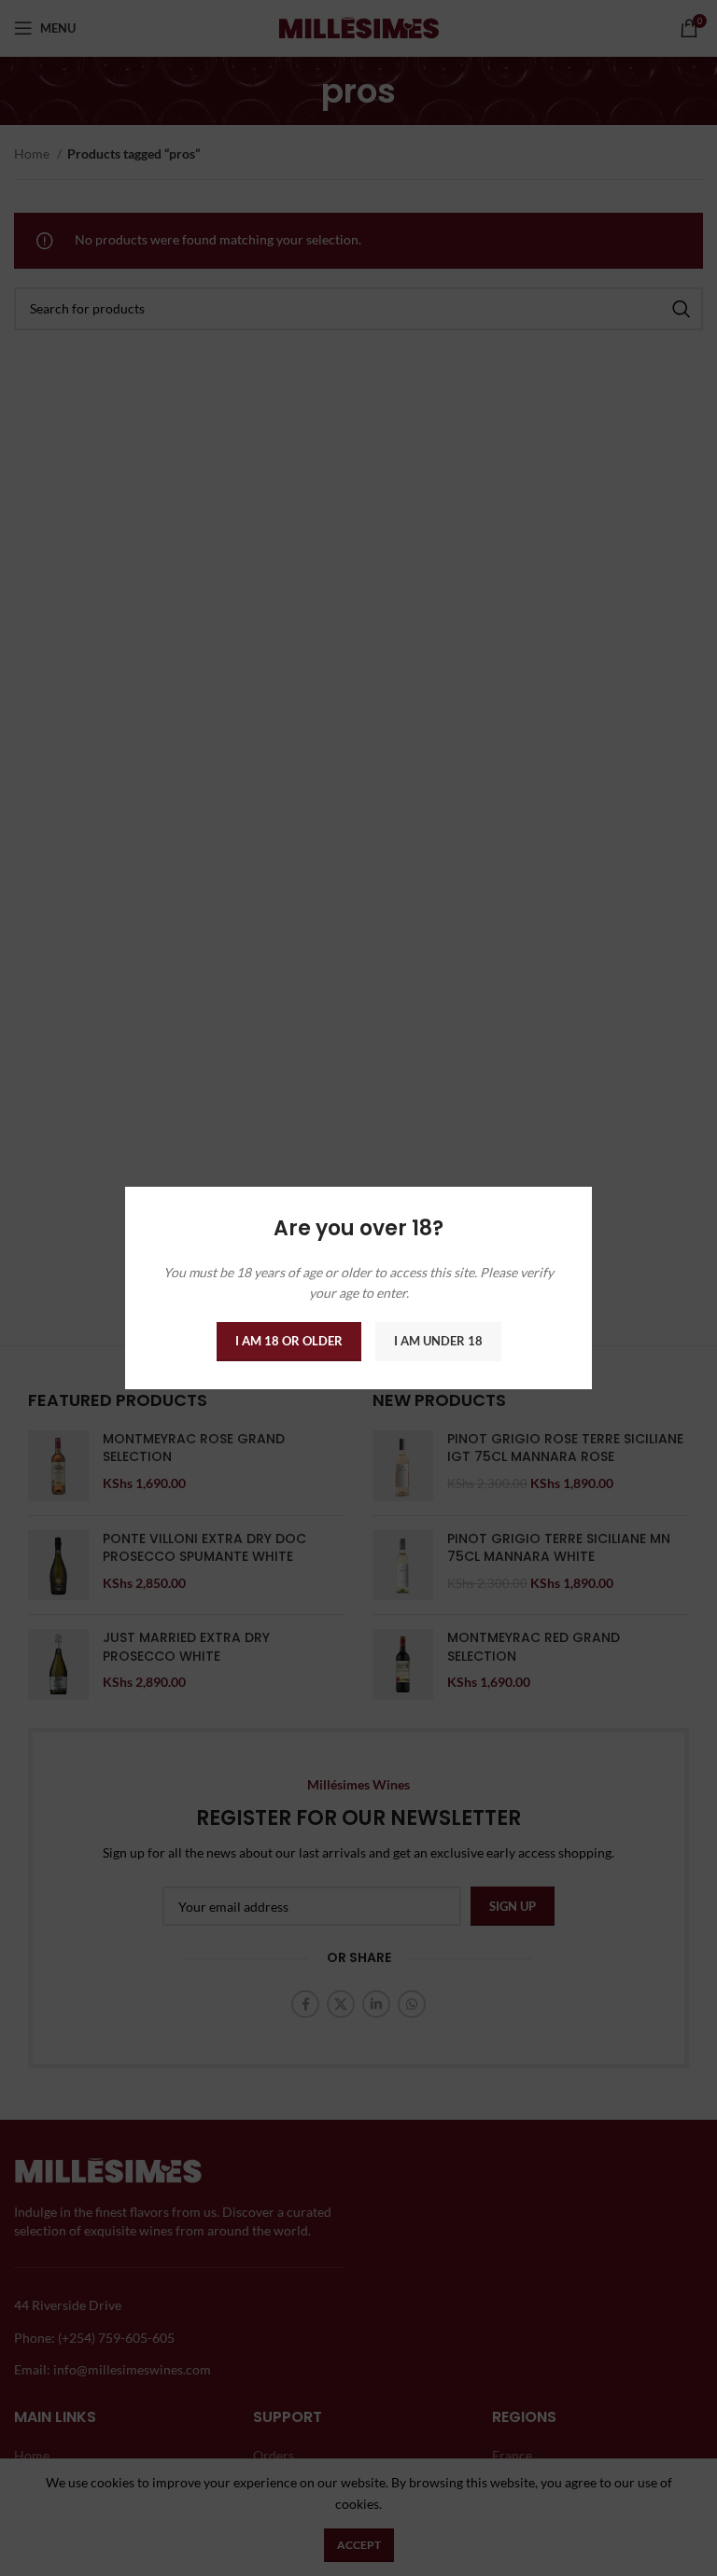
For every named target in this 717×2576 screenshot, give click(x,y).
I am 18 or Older (289, 1341)
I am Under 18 (438, 1341)
